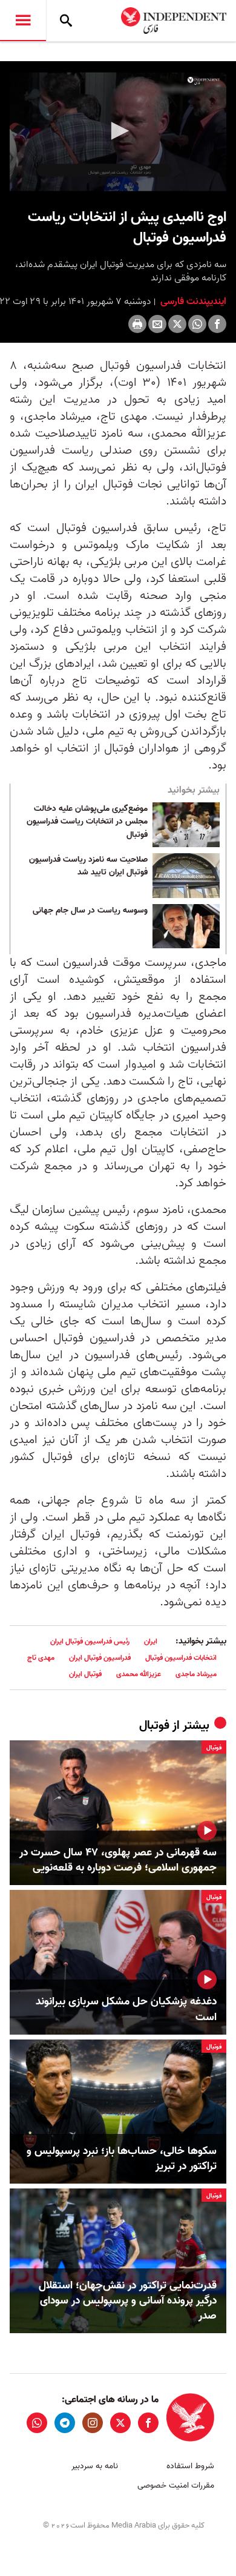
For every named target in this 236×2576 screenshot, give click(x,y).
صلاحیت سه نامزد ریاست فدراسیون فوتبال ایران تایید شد (88, 867)
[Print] (137, 324)
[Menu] (23, 21)
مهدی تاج (41, 1658)
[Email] (157, 324)
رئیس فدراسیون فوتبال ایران (90, 1641)
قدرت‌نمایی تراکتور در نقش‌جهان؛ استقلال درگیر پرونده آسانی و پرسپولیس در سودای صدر (128, 2301)
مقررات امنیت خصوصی (176, 2485)
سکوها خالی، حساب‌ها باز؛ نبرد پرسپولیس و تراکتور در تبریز (122, 2159)
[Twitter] (177, 324)
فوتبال (154, 1726)
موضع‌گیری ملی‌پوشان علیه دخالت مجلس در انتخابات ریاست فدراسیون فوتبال (87, 822)
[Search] (66, 21)
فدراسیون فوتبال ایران (100, 1658)
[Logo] (204, 81)
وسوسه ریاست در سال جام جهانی (90, 911)
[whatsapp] (37, 2423)
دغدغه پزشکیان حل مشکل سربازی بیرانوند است (126, 2009)
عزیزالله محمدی (139, 1674)
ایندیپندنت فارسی (192, 302)
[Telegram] (65, 2423)
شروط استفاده (190, 2466)
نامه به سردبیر (95, 2466)
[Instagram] (93, 2423)
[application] (118, 132)
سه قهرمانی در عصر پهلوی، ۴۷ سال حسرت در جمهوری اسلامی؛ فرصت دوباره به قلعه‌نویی (118, 1860)
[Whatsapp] (197, 324)
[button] (118, 131)
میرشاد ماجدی (196, 1674)
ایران (151, 1641)
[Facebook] (217, 324)
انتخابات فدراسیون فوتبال (181, 1658)
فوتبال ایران (85, 1674)
